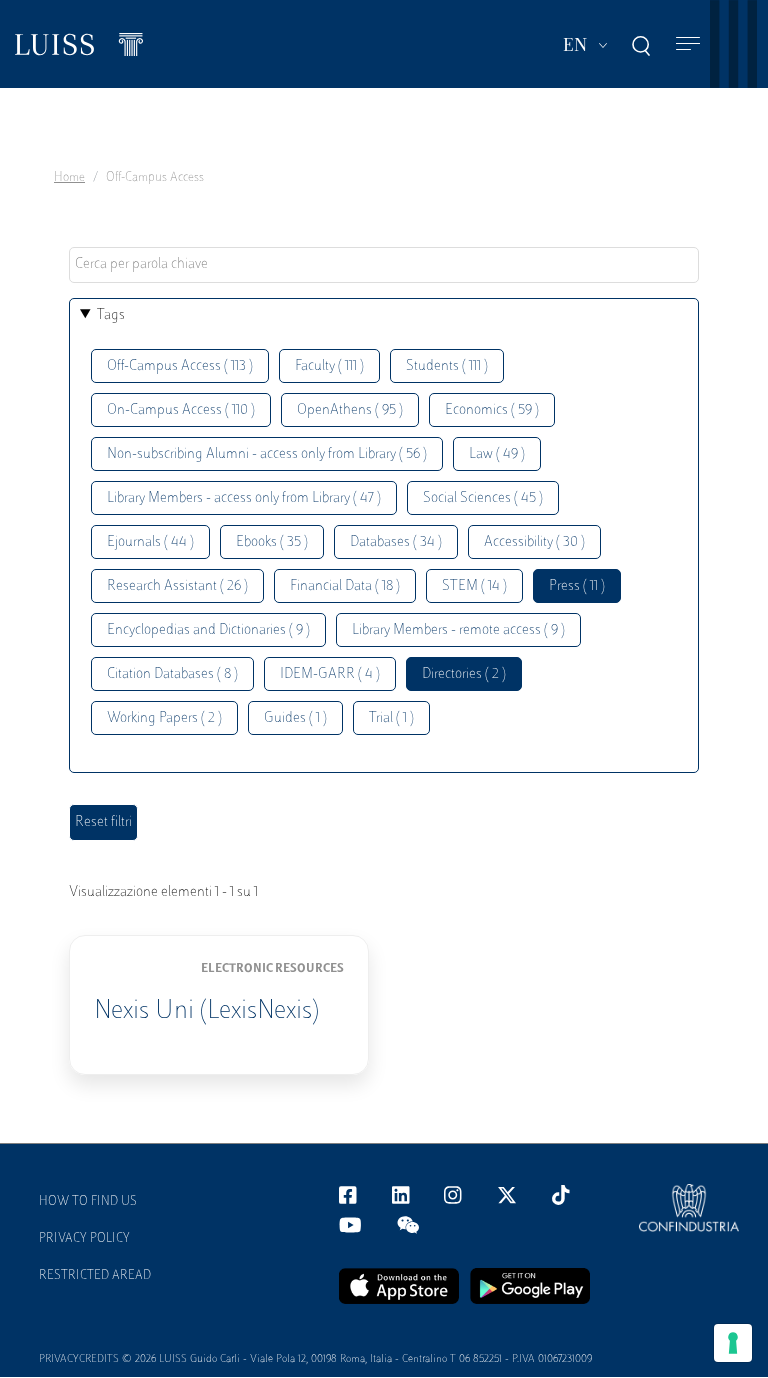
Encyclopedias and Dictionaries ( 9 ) (208, 630)
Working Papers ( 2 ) (164, 718)
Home (69, 178)
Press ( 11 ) (577, 586)
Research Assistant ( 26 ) (177, 586)
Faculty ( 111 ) (329, 366)
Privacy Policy (84, 1239)
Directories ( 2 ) (464, 674)
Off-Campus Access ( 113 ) (180, 366)
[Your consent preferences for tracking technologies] (733, 1343)
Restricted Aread (95, 1276)
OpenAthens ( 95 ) (350, 410)
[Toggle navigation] (688, 44)
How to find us (88, 1202)
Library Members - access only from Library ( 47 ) (244, 498)
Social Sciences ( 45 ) (483, 498)
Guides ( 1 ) (295, 718)
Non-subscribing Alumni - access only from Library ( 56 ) (267, 454)
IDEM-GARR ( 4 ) (330, 674)
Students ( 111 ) (447, 366)
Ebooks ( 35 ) (272, 542)
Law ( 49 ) (497, 454)
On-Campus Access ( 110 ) (181, 410)
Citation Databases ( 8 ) (172, 674)
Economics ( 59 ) (492, 410)
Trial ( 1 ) (391, 718)
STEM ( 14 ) (474, 586)
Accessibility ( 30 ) (534, 542)
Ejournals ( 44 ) (150, 542)
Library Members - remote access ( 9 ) (458, 630)
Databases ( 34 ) (396, 542)
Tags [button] (111, 315)
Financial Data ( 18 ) (345, 586)
